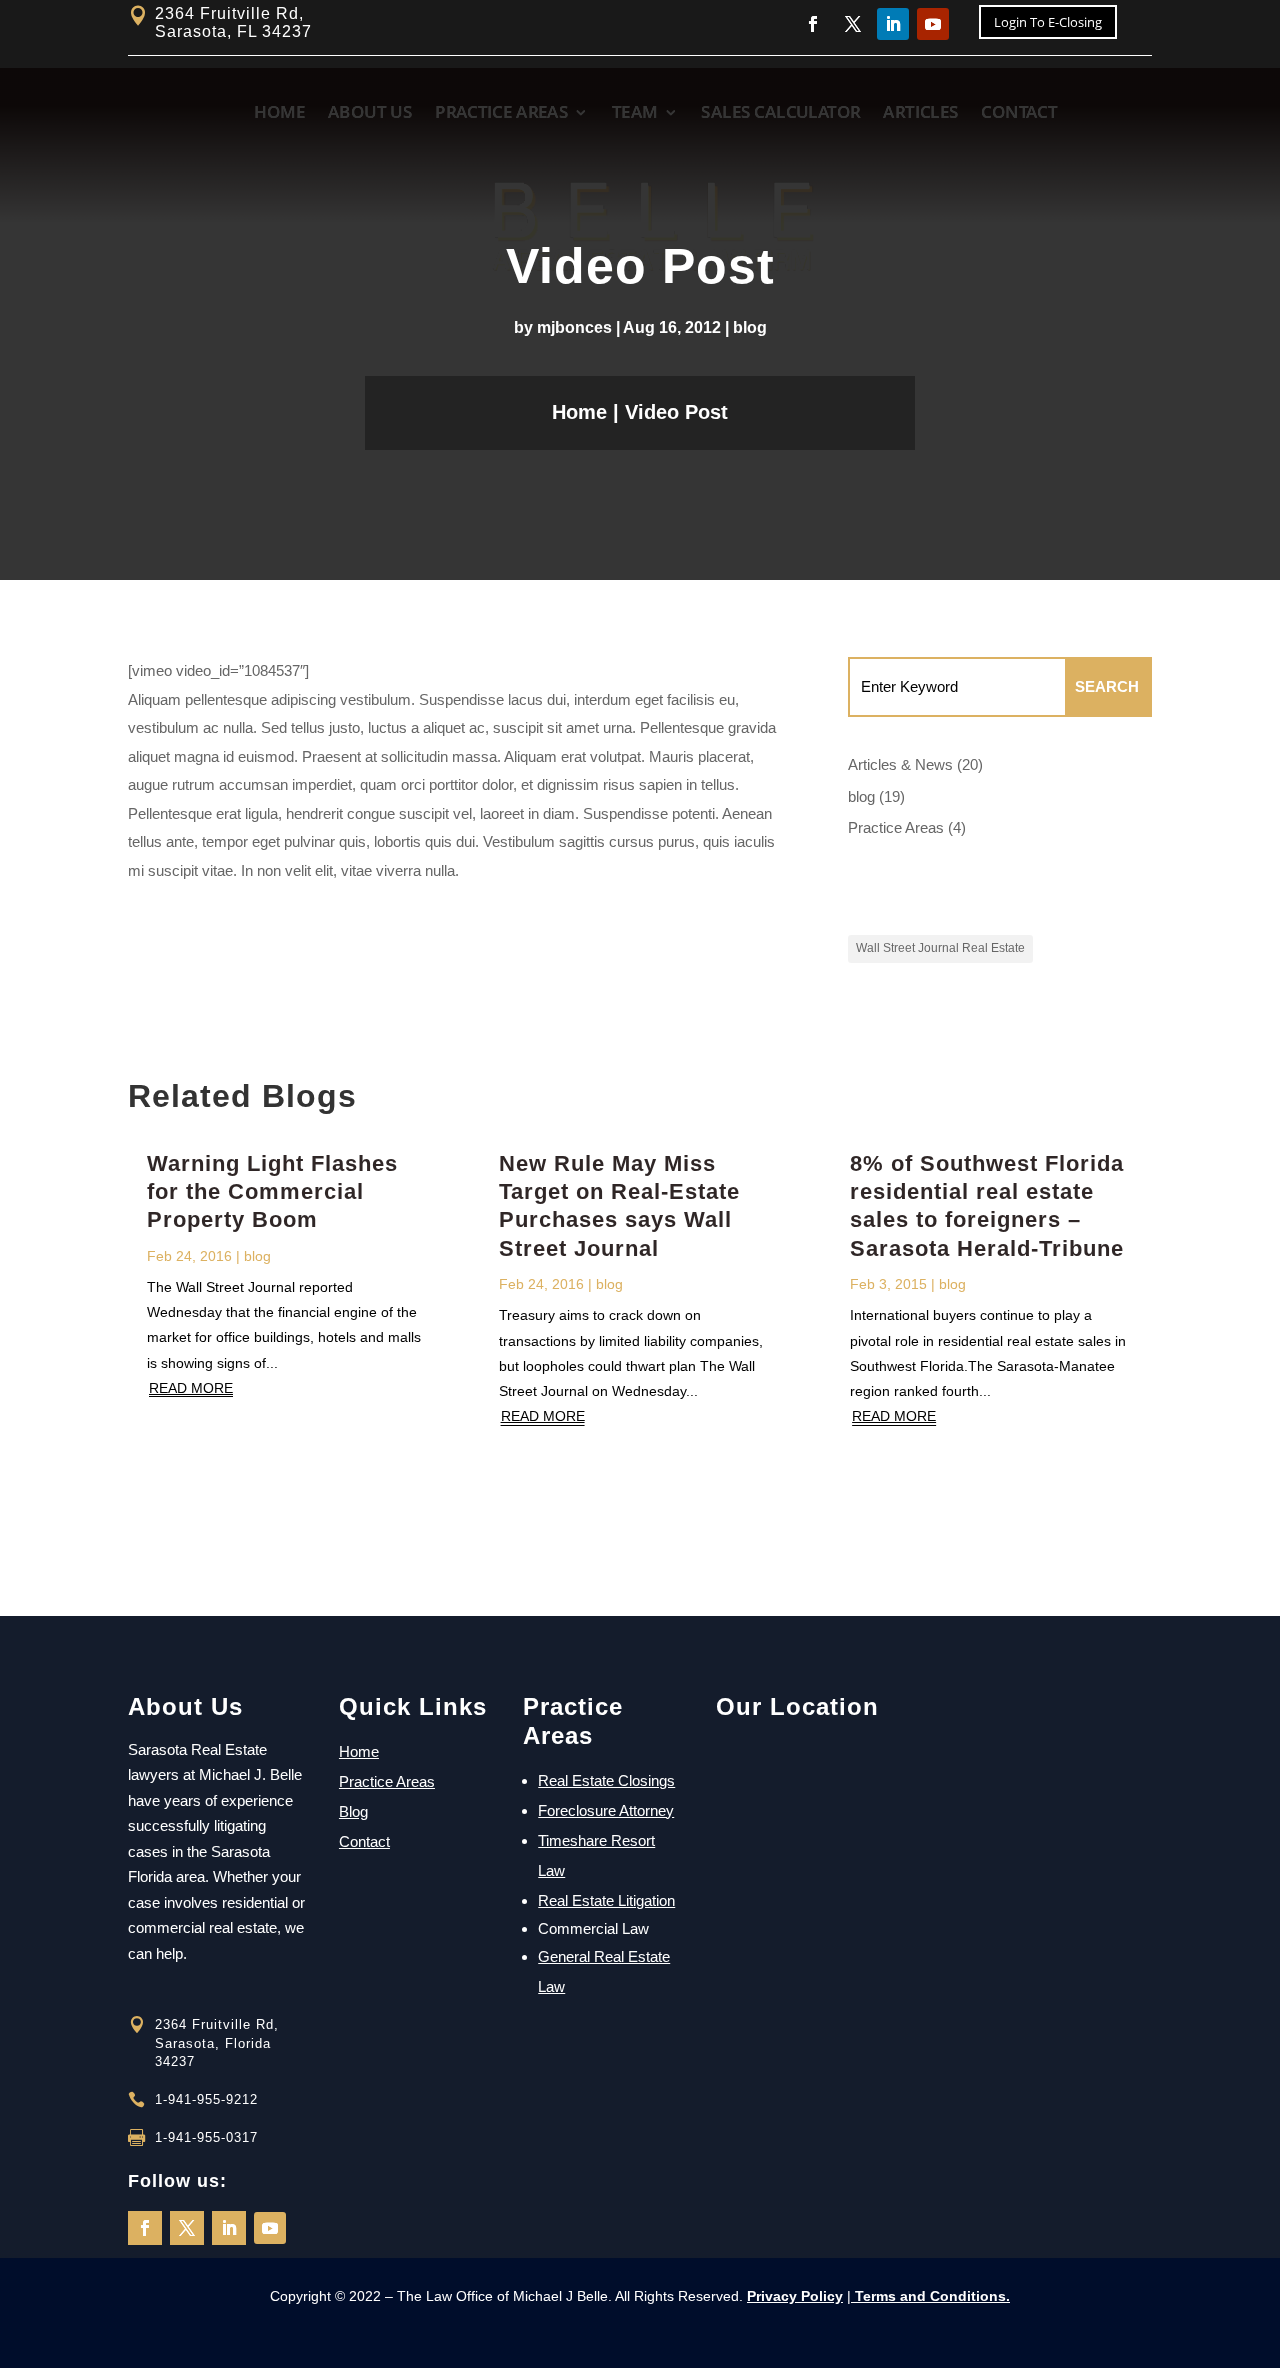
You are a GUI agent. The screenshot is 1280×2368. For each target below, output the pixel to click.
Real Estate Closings (606, 1780)
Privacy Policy (795, 2296)
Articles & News (900, 764)
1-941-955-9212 (206, 2099)
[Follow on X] (187, 2228)
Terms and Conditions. (930, 2296)
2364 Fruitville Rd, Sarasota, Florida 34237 (217, 2042)
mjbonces (574, 327)
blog (750, 327)
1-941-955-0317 (206, 2137)
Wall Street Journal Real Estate (940, 948)
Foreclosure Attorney (606, 1810)
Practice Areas (896, 827)
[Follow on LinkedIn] (229, 2228)
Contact (364, 1841)
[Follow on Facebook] (145, 2228)
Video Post (676, 412)
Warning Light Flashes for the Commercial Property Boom (272, 1192)
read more (191, 1388)
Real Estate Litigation (606, 1900)
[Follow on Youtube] (270, 2228)
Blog (353, 1811)
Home (579, 412)
